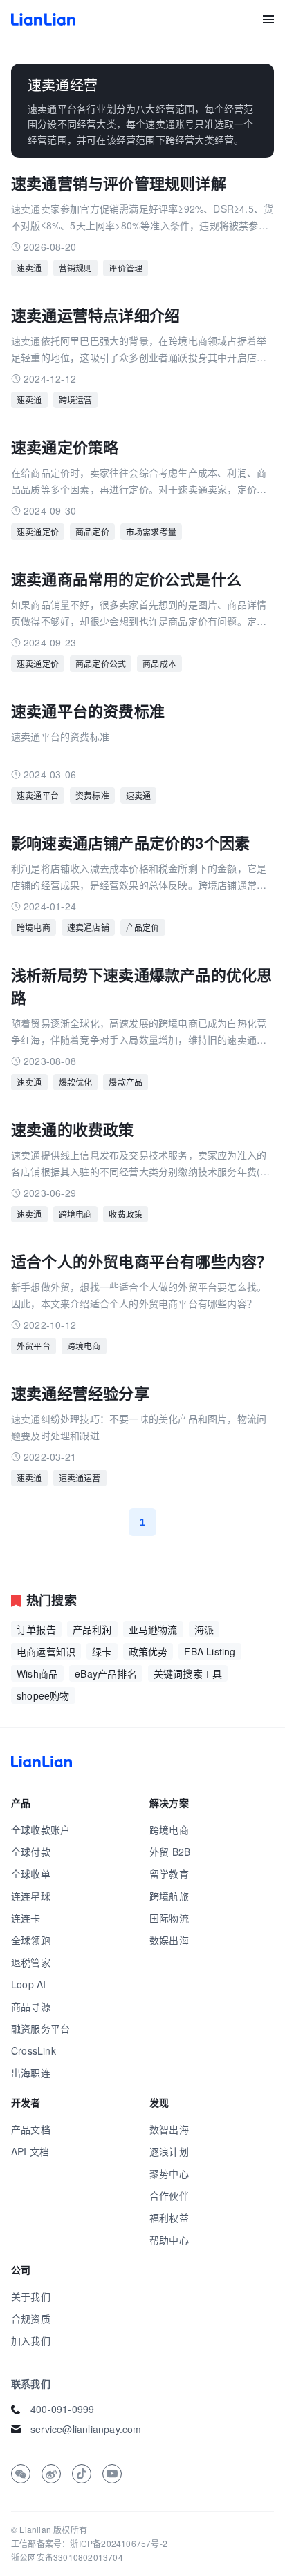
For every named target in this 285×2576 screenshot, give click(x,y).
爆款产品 (126, 1082)
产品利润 (92, 1629)
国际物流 (169, 1918)
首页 (43, 19)
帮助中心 (169, 2240)
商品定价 (92, 531)
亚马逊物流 (153, 1629)
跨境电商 (34, 927)
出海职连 (31, 2073)
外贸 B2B (170, 1852)
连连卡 (26, 1918)
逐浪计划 (169, 2151)
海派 (204, 1629)
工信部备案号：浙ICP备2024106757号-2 (89, 2543)
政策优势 (148, 1651)
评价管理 (126, 268)
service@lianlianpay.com (86, 2429)
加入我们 (31, 2340)
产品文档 (31, 2129)
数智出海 (169, 2129)
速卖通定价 (38, 531)
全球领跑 (31, 1940)
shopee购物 (43, 1695)
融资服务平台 (40, 2028)
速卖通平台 (38, 795)
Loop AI (28, 1984)
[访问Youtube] (112, 2474)
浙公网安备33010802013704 (67, 2557)
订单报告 (36, 1629)
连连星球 (31, 1896)
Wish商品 (37, 1673)
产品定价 (143, 927)
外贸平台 (34, 1346)
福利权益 (169, 2218)
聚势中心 (169, 2173)
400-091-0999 (62, 2409)
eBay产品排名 (106, 1673)
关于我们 (31, 2296)
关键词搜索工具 (188, 1673)
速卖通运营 (80, 1478)
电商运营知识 (46, 1651)
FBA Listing (210, 1651)
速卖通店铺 (88, 927)
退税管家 (31, 1962)
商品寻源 (31, 2006)
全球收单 (31, 1874)
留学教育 (169, 1874)
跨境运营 (76, 400)
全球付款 (31, 1852)
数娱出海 (169, 1940)
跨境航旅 (169, 1896)
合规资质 (31, 2318)
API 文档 (30, 2151)
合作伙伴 (169, 2195)
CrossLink (34, 2050)
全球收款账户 (40, 1829)
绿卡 (102, 1651)
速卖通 (29, 268)
